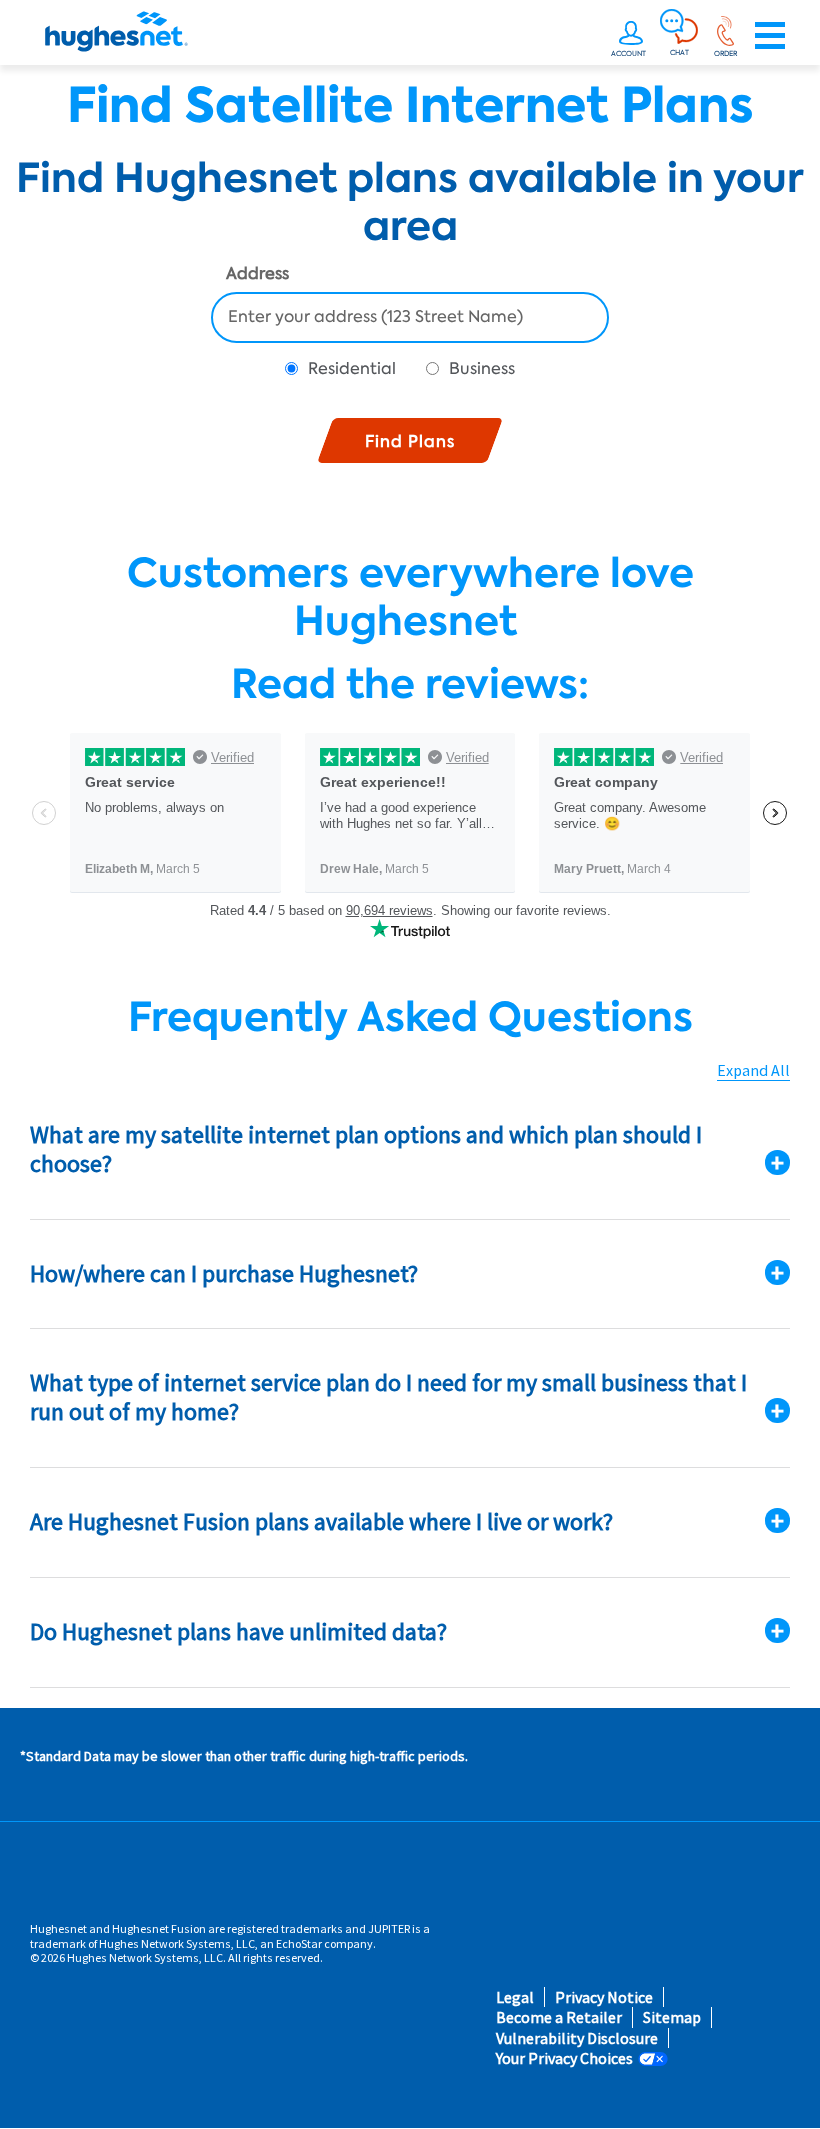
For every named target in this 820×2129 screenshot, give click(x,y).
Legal (515, 1997)
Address (257, 275)
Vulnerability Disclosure (577, 2038)
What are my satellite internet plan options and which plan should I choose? (366, 1149)
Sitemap (672, 2017)
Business (482, 368)
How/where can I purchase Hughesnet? (224, 1273)
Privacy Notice (604, 1997)
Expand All (753, 1070)
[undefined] (631, 36)
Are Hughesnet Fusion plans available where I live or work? (321, 1521)
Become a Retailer (559, 2017)
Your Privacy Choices (564, 2058)
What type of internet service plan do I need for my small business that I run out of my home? (388, 1397)
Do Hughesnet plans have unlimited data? (238, 1631)
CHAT (679, 52)
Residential (352, 368)
